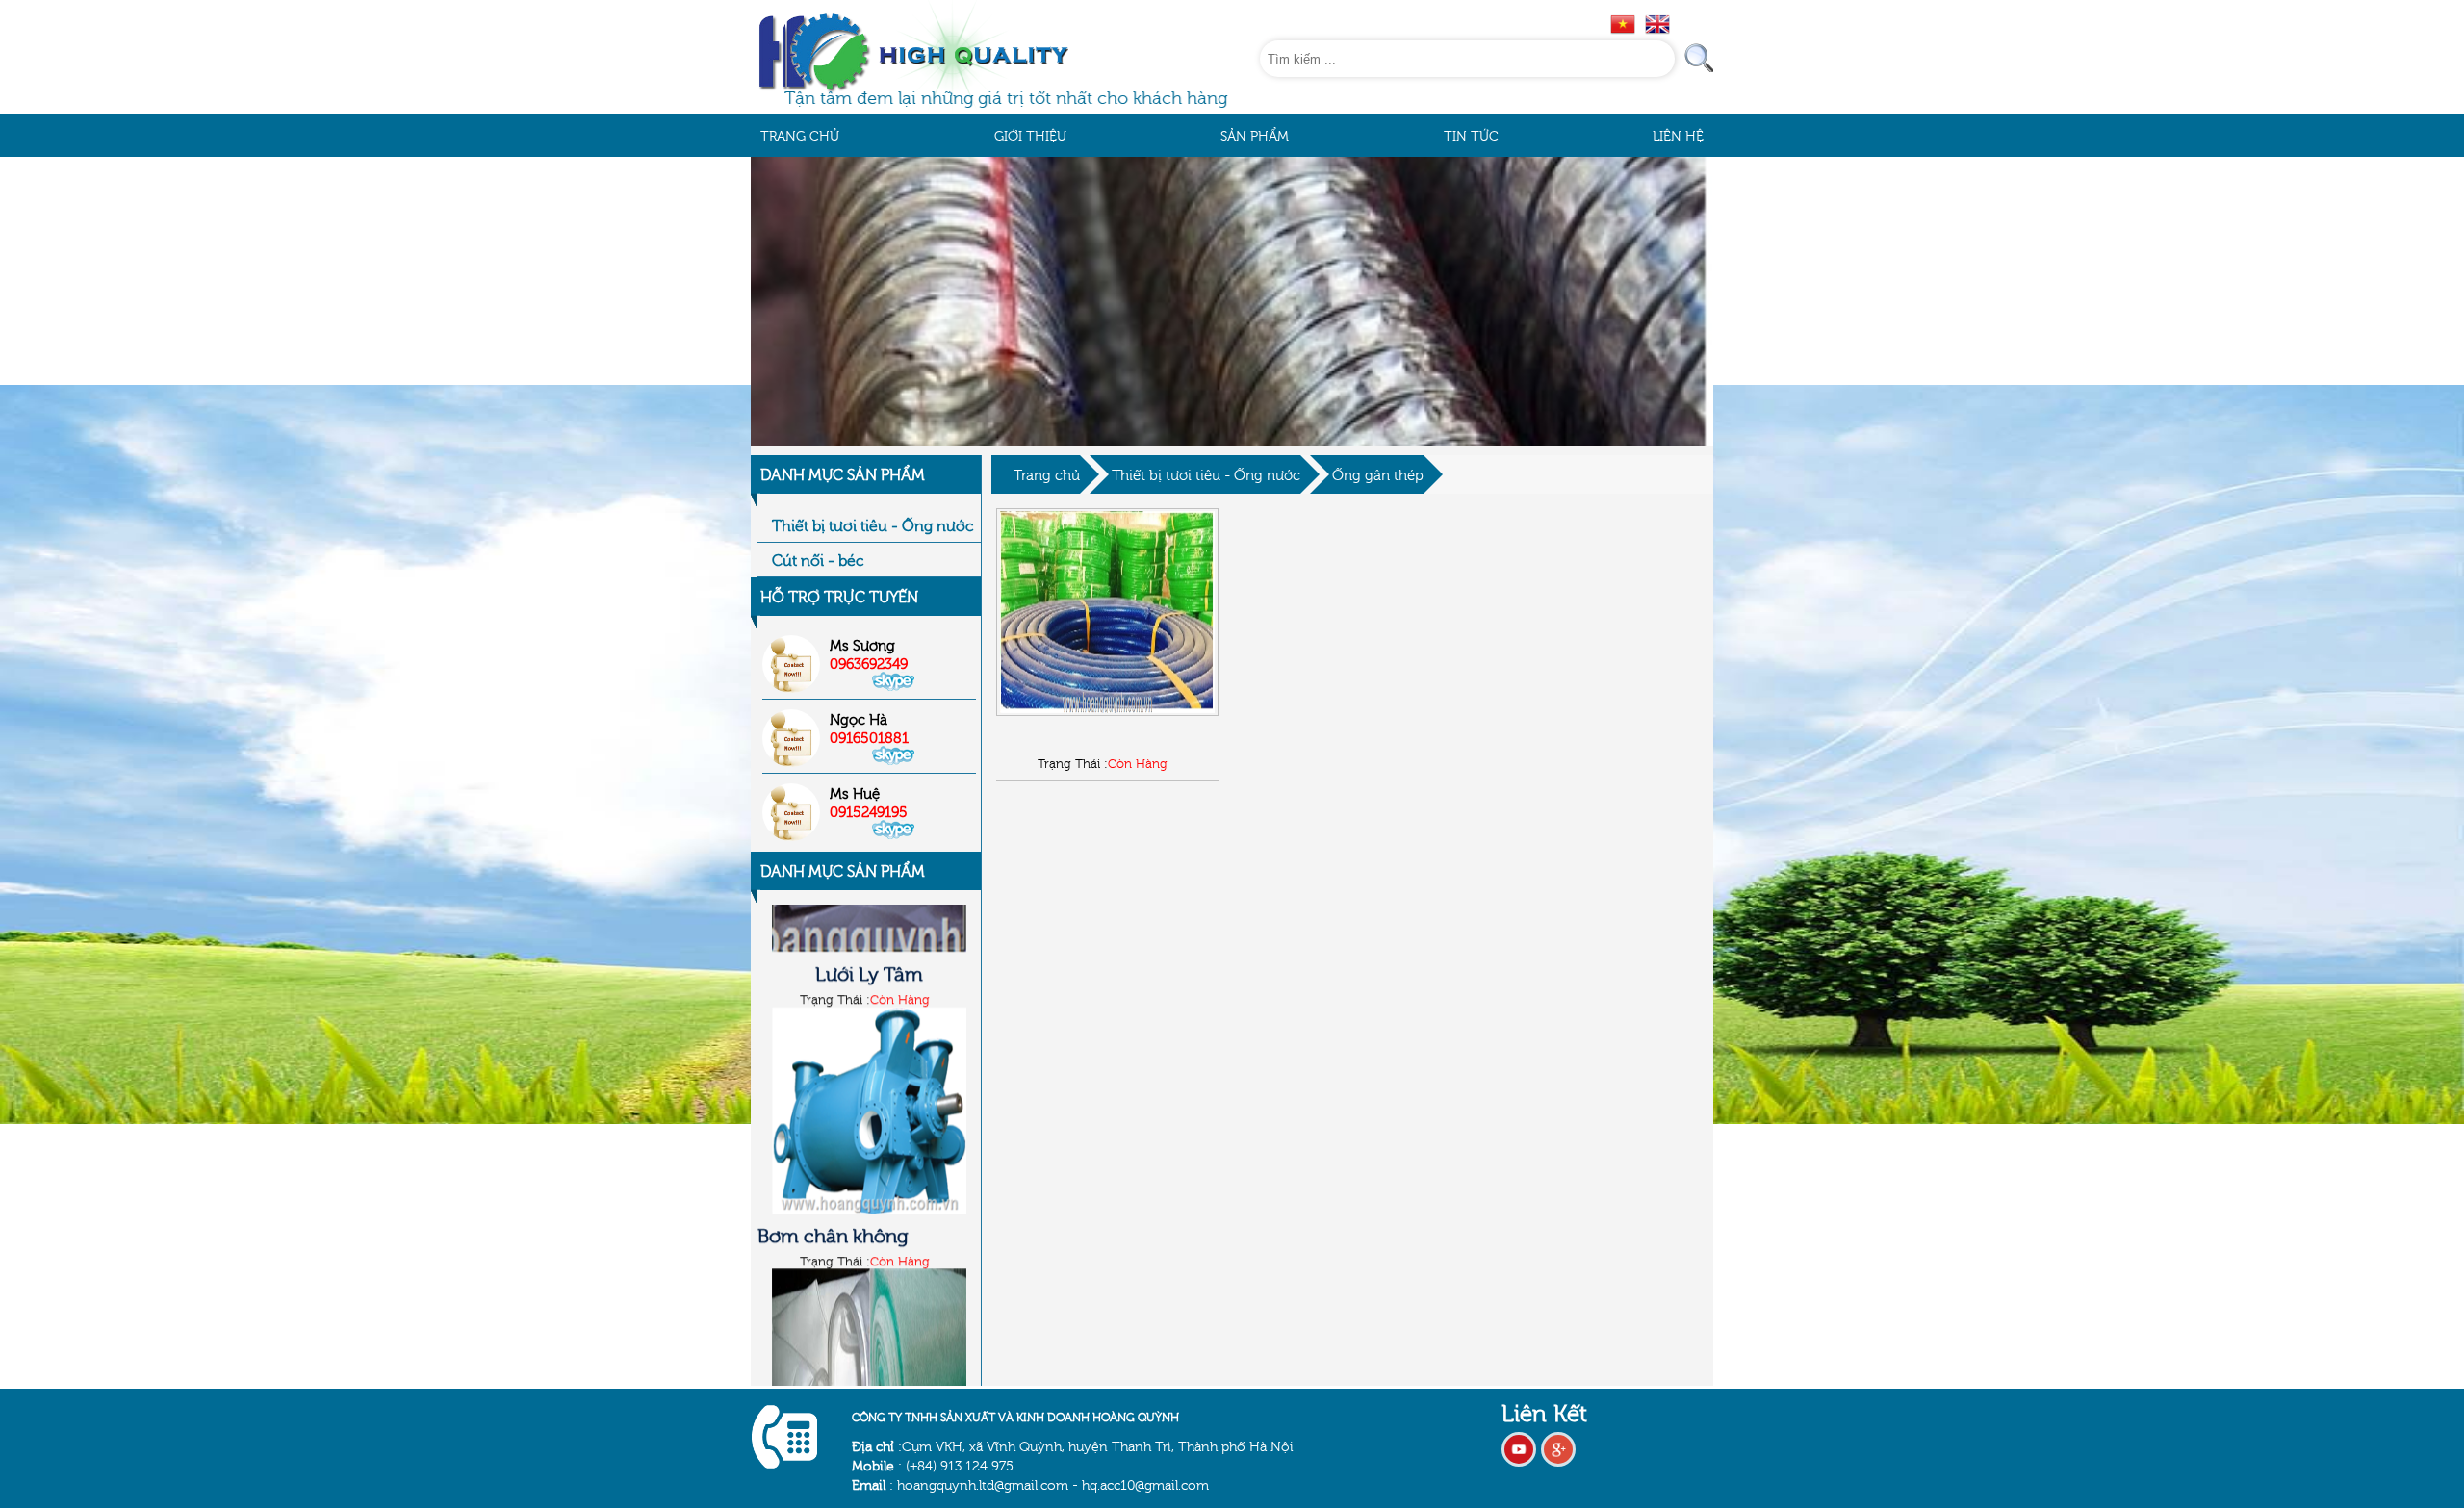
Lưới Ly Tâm (869, 1096)
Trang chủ (1047, 474)
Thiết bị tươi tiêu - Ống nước (1206, 474)
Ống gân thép (1378, 474)
